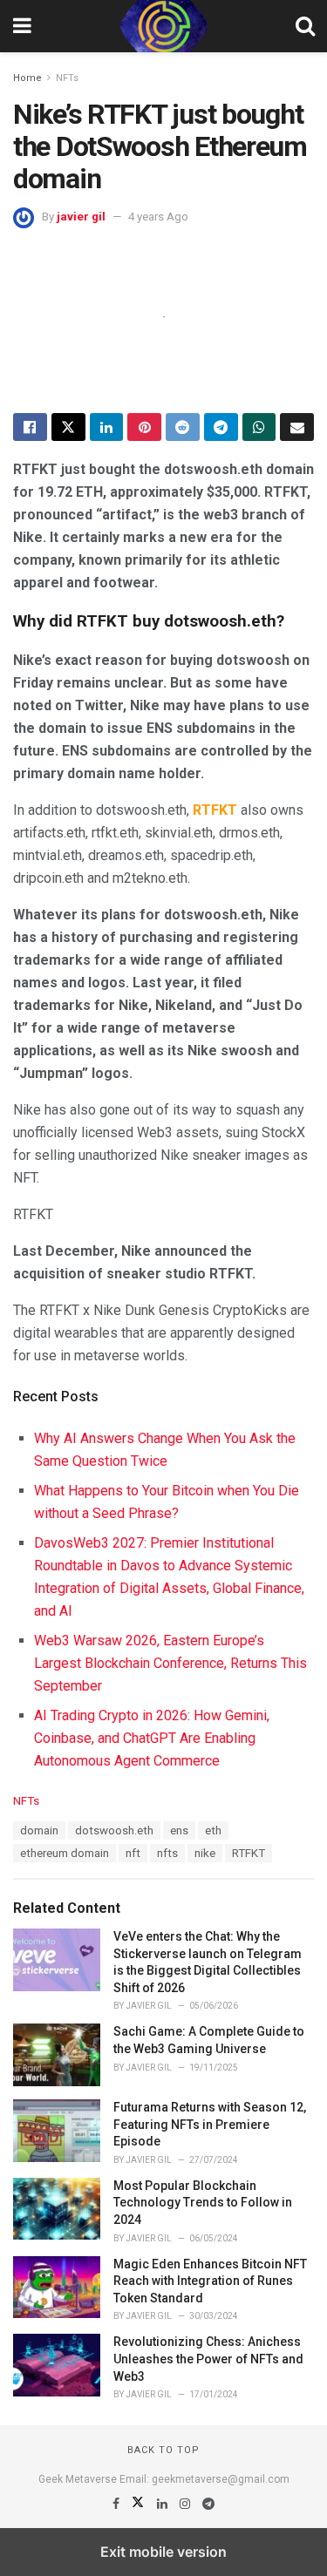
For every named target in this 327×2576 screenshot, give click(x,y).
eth (213, 1830)
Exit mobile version (163, 2552)
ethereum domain (65, 1853)
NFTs (67, 78)
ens (179, 1830)
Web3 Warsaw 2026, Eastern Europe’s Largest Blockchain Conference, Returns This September (170, 1663)
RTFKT (249, 1853)
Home (27, 78)
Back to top (163, 2450)
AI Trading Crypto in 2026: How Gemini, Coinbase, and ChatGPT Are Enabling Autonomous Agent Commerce (152, 1738)
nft (133, 1853)
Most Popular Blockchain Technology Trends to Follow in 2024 (203, 2203)
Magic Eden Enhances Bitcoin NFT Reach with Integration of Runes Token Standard (210, 2281)
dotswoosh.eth (114, 1830)
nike (205, 1853)
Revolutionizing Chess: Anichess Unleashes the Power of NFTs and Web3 (208, 2359)
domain (39, 1830)
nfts (167, 1853)
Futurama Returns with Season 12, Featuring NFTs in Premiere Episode (210, 2124)
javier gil (81, 217)
